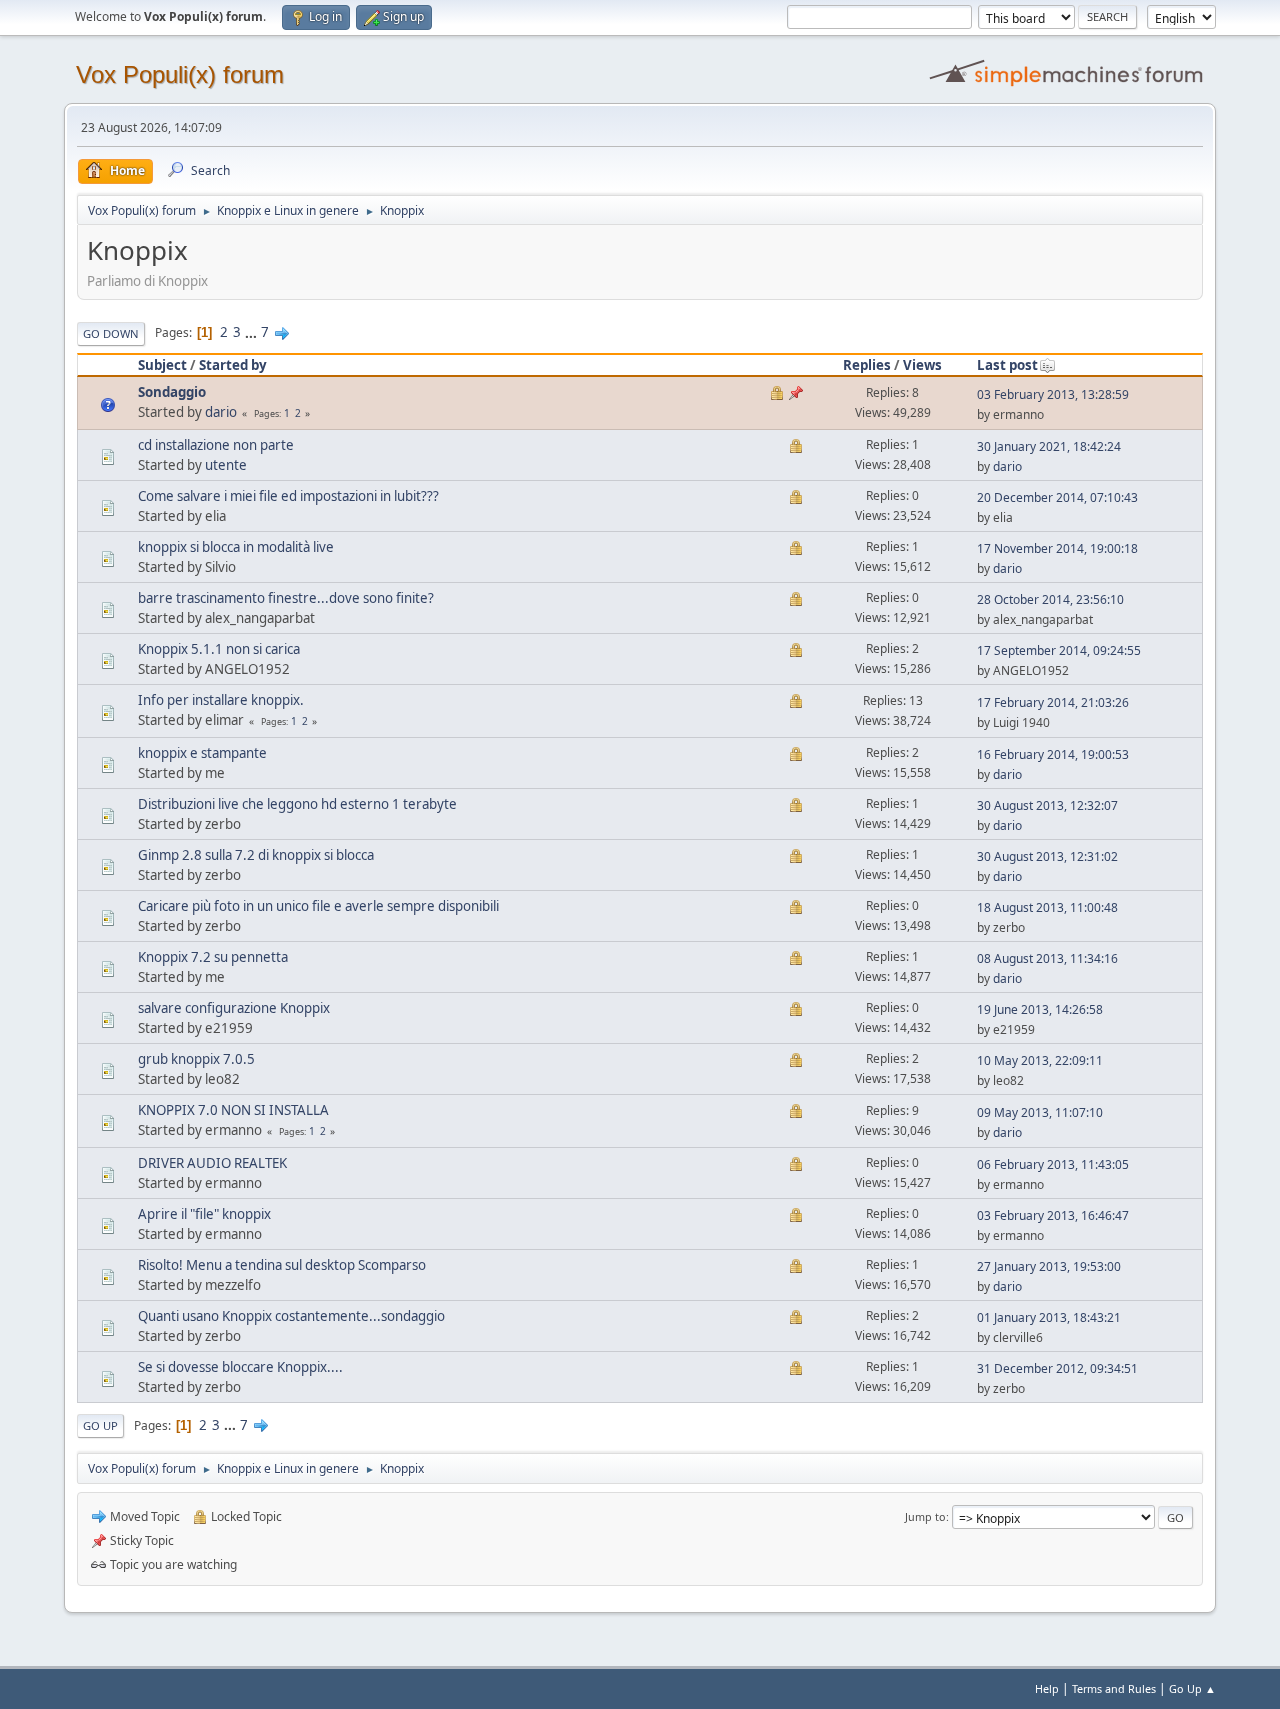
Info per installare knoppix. (221, 700)
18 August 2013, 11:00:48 (1047, 907)
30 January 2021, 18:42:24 (1049, 446)
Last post (1007, 365)
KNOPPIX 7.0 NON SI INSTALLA (233, 1110)
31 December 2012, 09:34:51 (1057, 1368)
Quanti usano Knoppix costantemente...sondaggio (291, 1316)
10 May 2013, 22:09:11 (1040, 1060)
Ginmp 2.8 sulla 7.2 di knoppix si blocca (256, 855)
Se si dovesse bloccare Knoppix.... (240, 1367)
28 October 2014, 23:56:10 (1050, 599)
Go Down (111, 333)
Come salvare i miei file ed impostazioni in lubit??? (288, 496)
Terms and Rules (1114, 1688)
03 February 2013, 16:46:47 (1053, 1215)
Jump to (925, 1516)
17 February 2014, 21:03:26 (1053, 702)
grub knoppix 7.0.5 (196, 1059)
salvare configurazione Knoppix (234, 1008)
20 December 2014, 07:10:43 (1057, 497)
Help (1047, 1688)
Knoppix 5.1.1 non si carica (219, 649)
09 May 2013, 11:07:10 (1040, 1112)
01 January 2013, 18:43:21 (1049, 1317)
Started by (233, 365)
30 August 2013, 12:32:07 (1047, 805)
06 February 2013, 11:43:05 (1053, 1164)
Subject (162, 365)
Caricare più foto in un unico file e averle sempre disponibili (318, 906)
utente (226, 465)
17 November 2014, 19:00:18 (1057, 548)
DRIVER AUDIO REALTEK (212, 1163)
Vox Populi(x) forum (180, 74)
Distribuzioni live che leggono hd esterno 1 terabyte (297, 804)
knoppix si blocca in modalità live (236, 547)
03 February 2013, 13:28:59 (1053, 394)
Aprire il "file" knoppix (204, 1214)
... (252, 332)
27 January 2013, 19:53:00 (1049, 1266)
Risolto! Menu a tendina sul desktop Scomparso (282, 1265)
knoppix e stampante (202, 753)
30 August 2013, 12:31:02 (1047, 856)
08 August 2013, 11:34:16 (1047, 958)
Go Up (100, 1425)
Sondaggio (172, 392)
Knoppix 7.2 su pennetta (213, 957)
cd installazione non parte (216, 445)
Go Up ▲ (1192, 1688)
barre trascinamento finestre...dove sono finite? (286, 598)
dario (221, 412)
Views (922, 365)
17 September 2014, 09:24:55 (1059, 650)
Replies (867, 365)
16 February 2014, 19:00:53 (1053, 754)
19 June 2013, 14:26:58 (1040, 1009)
